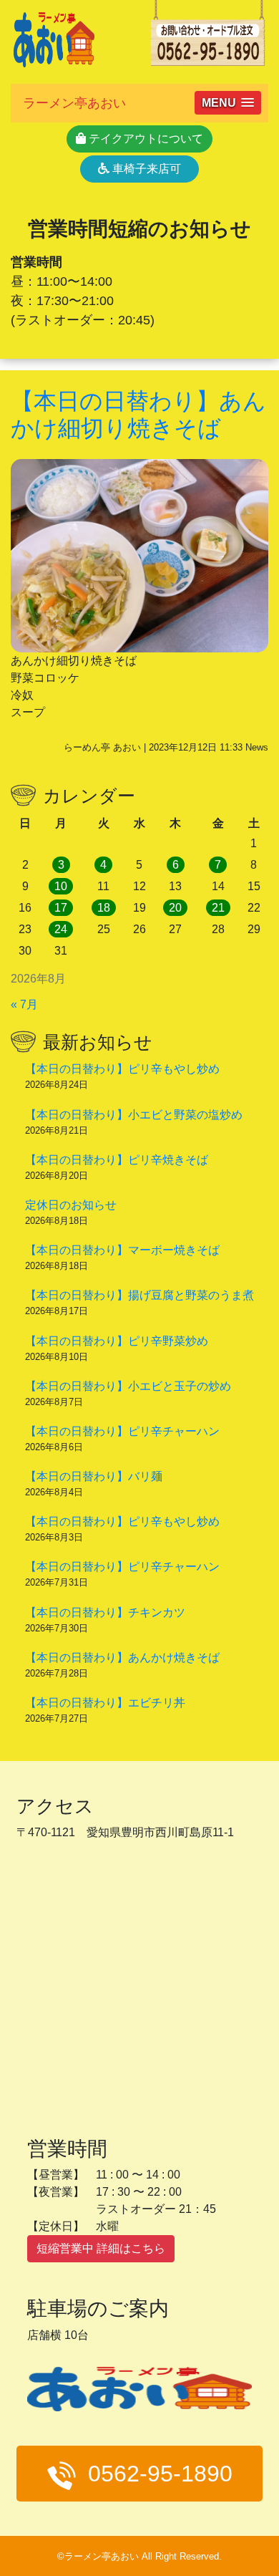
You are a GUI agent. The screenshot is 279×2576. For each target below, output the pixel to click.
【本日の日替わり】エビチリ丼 (105, 1703)
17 (61, 908)
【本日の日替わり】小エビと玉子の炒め (128, 1386)
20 (175, 908)
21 (218, 908)
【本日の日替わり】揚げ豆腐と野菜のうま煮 (139, 1295)
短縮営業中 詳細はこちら (101, 2248)
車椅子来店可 (145, 169)
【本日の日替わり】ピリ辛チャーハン (122, 1431)
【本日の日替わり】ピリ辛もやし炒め (122, 1069)
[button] (228, 103)
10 (61, 886)
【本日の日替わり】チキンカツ (105, 1612)
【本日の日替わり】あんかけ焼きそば (122, 1658)
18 (104, 908)
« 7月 (24, 1004)
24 (61, 929)
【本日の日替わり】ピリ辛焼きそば (117, 1160)
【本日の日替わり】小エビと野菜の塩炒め (134, 1115)
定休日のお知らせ (71, 1205)
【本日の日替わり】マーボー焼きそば (122, 1250)
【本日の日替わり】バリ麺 (94, 1476)
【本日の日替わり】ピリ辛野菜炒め (117, 1341)
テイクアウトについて (145, 139)
